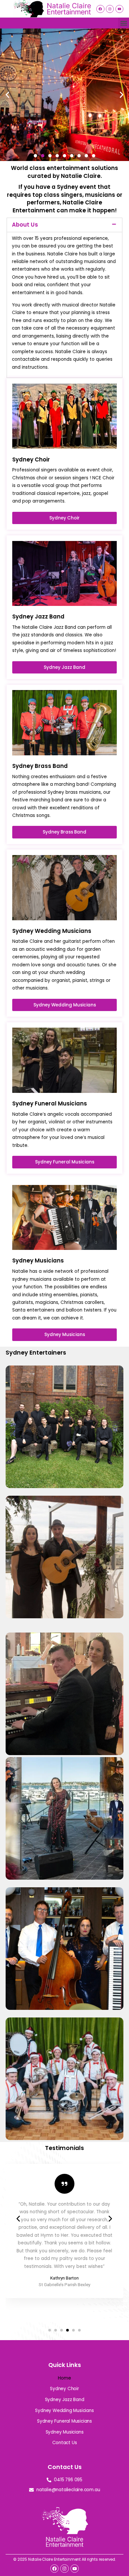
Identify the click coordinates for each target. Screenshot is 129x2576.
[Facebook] (100, 9)
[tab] (64, 225)
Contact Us (65, 2443)
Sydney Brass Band (65, 2074)
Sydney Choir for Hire (65, 1422)
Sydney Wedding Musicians (64, 1552)
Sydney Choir (64, 2389)
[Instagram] (110, 9)
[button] (124, 23)
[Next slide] (110, 2219)
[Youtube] (119, 9)
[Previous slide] (19, 2219)
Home (64, 2378)
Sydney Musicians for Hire (65, 1813)
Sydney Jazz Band (64, 1943)
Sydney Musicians (65, 2432)
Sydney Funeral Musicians (65, 1689)
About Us (25, 225)
